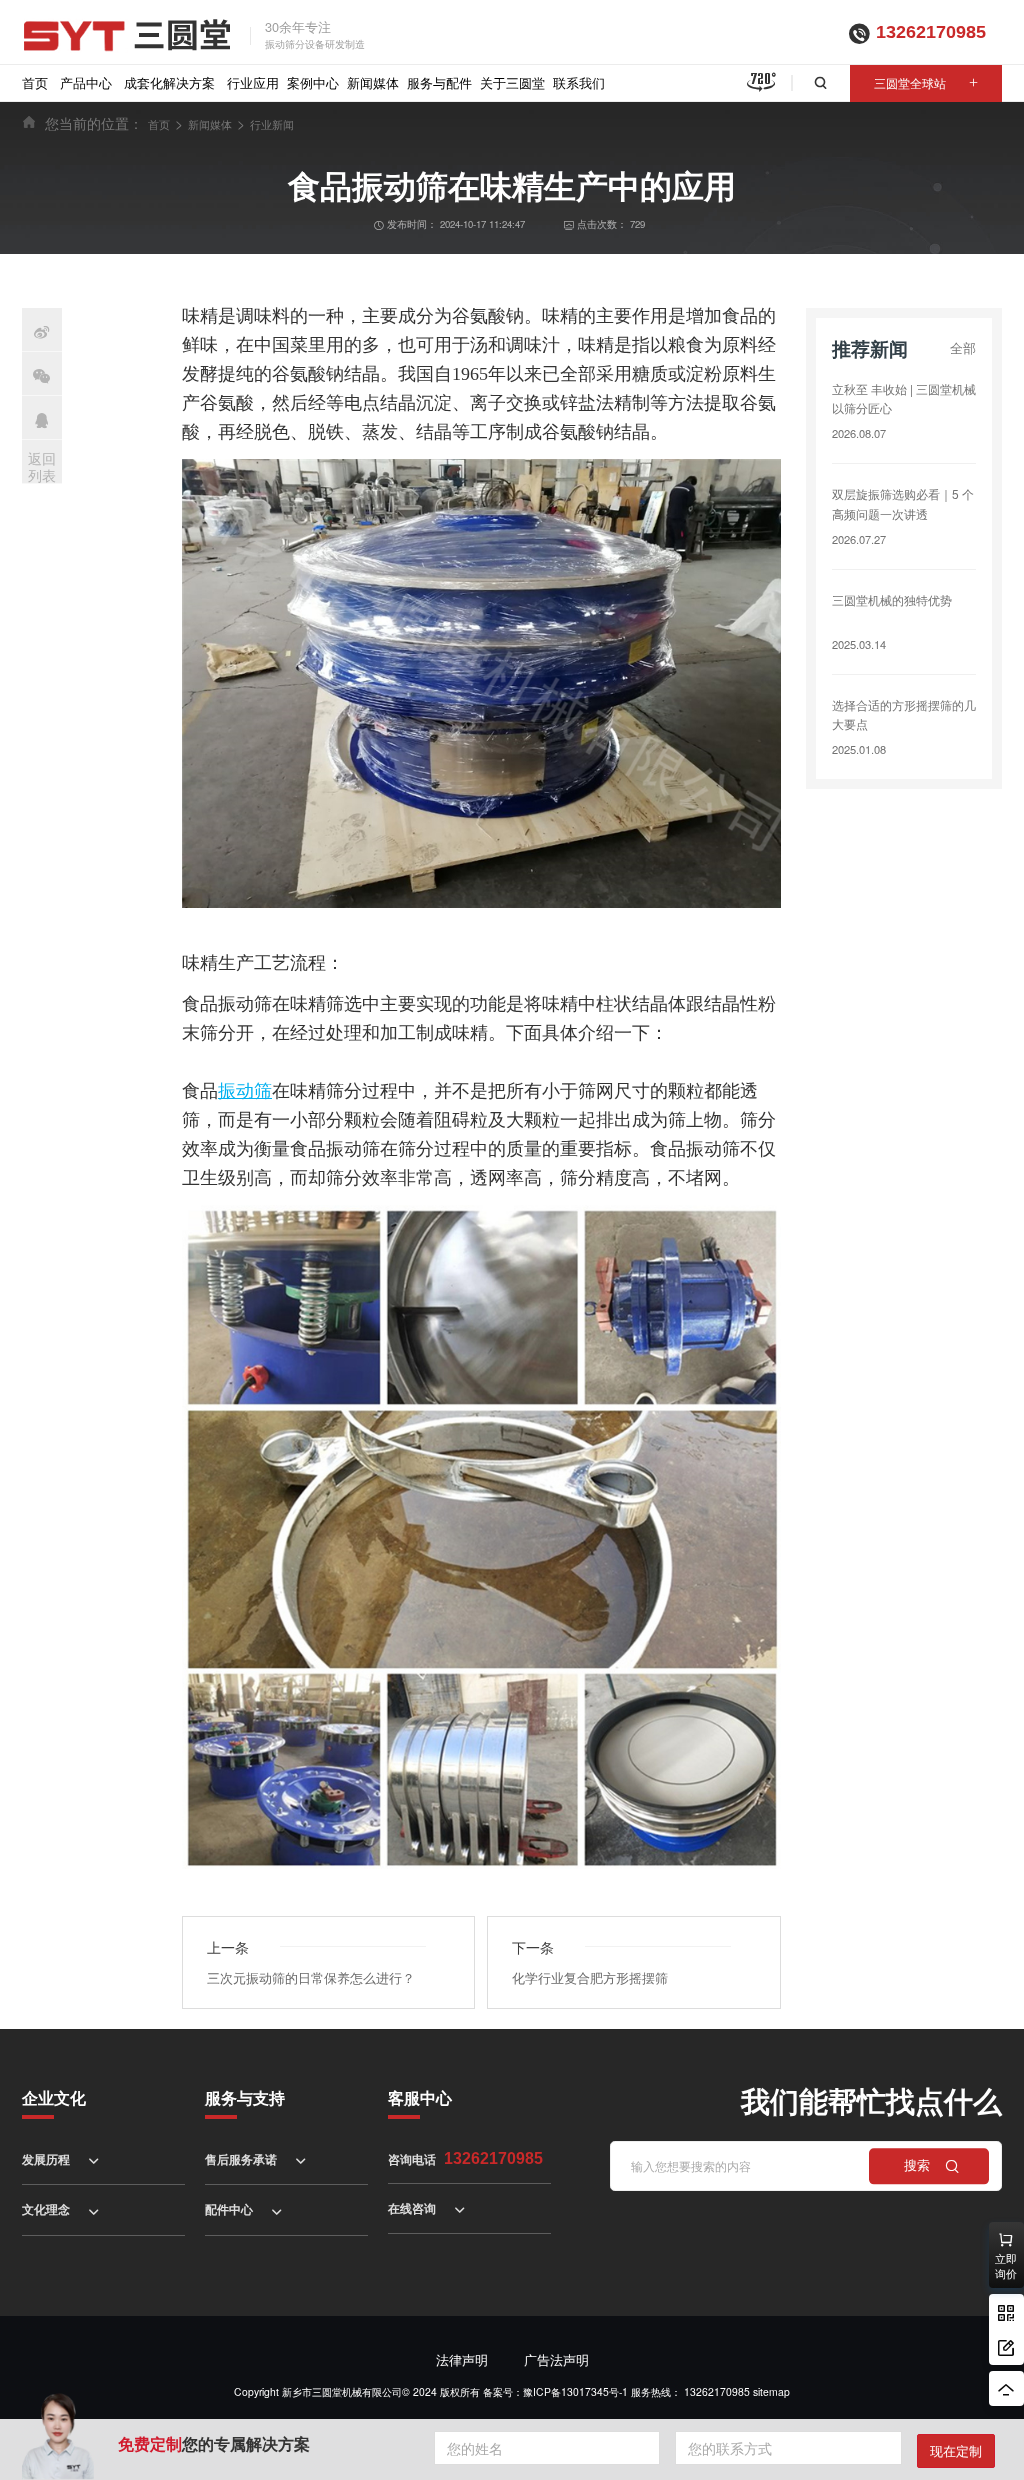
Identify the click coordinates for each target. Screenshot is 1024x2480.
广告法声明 (556, 2359)
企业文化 (54, 2097)
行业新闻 (272, 124)
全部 (963, 347)
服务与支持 (245, 2097)
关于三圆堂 (512, 82)
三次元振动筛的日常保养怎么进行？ (311, 1977)
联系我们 (579, 82)
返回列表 (42, 466)
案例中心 (313, 82)
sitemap (771, 2391)
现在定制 (956, 2450)
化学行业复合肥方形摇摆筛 (590, 1977)
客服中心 (420, 2097)
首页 (35, 82)
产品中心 (86, 82)
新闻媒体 (373, 82)
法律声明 (462, 2359)
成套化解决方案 (169, 82)
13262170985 (931, 32)
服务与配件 (439, 82)
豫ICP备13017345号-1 (575, 2391)
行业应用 (253, 82)
